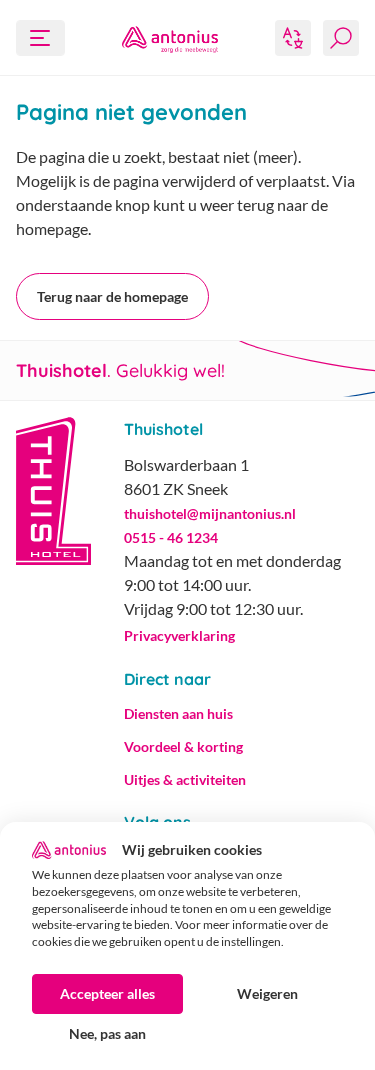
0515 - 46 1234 (171, 537)
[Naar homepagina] (170, 38)
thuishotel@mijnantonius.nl (210, 513)
